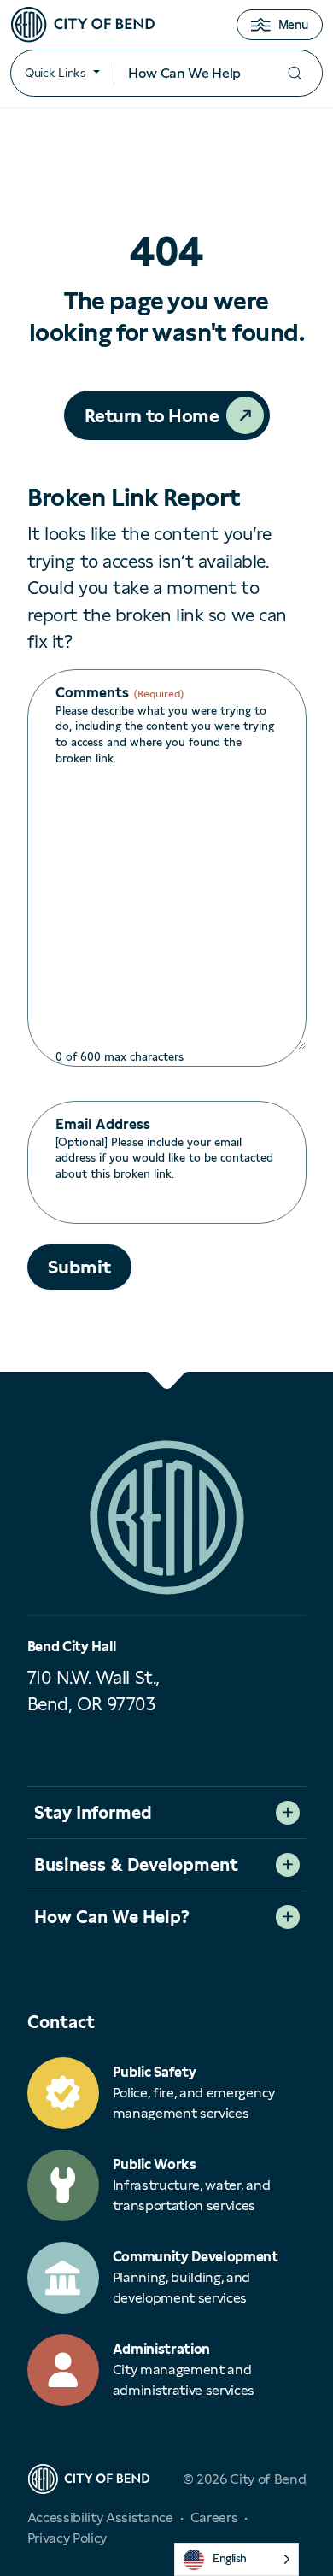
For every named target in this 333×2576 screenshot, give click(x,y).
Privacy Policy (67, 2538)
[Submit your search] (295, 73)
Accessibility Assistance (100, 2517)
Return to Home (152, 416)
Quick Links (55, 73)
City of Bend (268, 2479)
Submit (79, 1267)
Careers (214, 2517)
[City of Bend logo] (83, 25)
